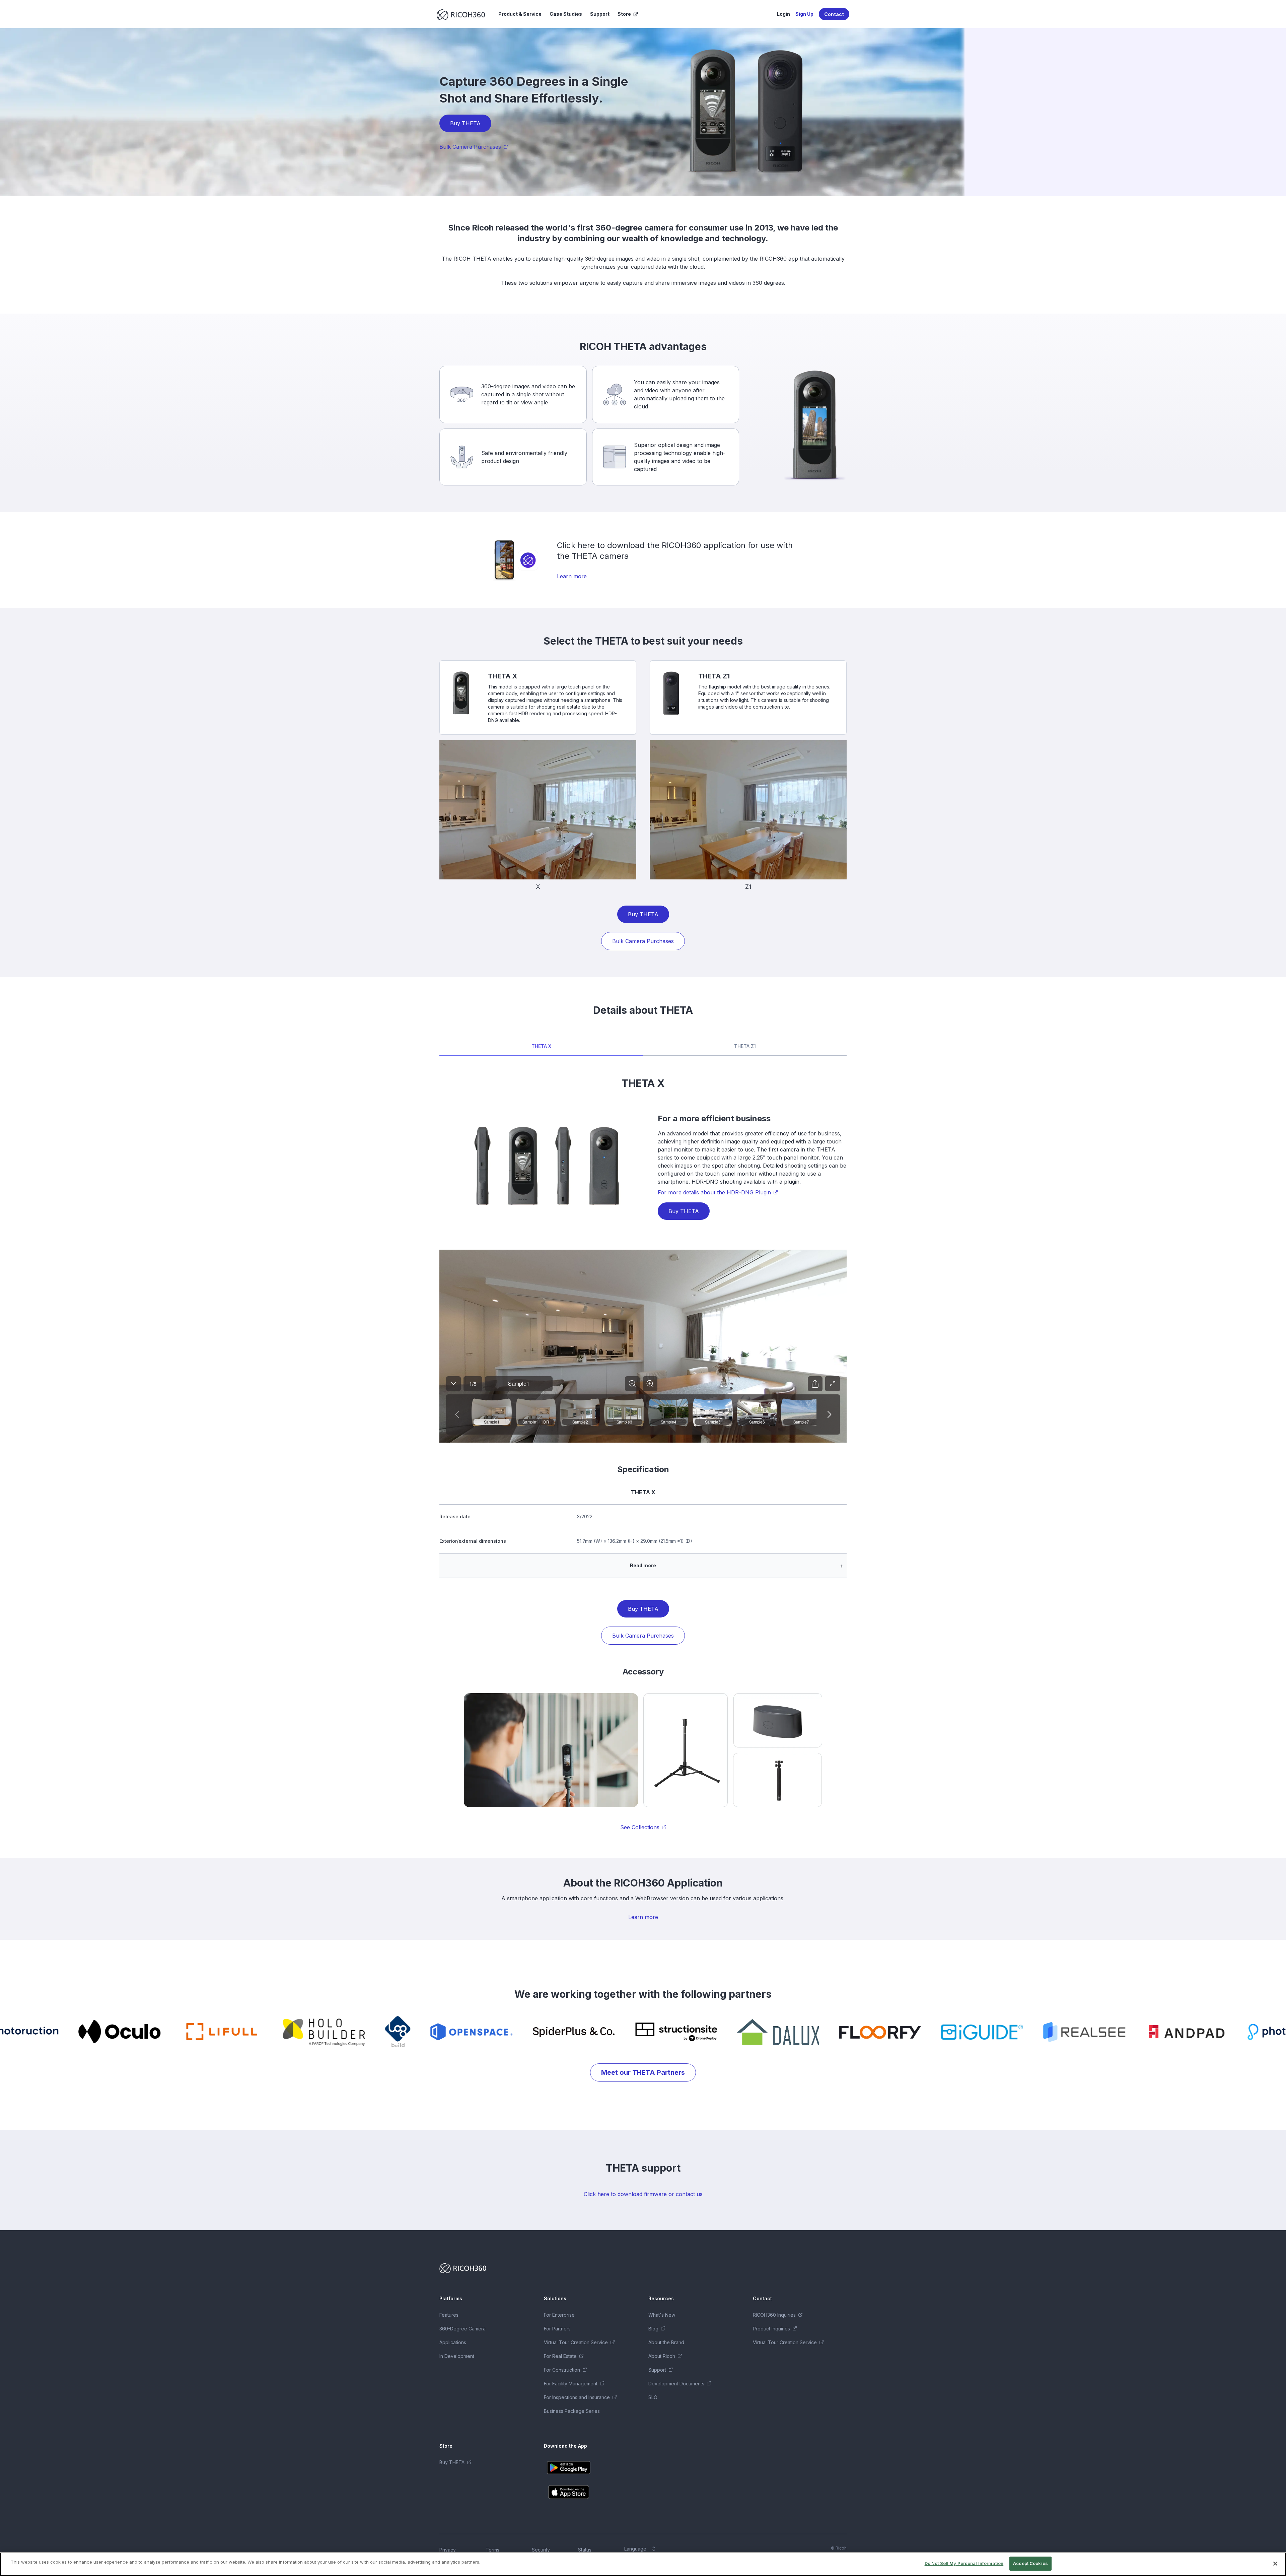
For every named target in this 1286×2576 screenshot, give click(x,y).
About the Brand (666, 2342)
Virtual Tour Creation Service (576, 2342)
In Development (457, 2356)
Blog (653, 2329)
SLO (653, 2397)
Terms (492, 2550)
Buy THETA (465, 123)
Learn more (572, 576)
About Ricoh (662, 2356)
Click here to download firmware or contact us (643, 2194)
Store (624, 14)
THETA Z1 (745, 1046)
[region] (643, 2564)
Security (541, 2550)
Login (783, 14)
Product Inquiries (771, 2329)
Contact (834, 14)
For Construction (562, 2370)
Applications (453, 2342)
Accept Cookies (1030, 2563)
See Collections (640, 1827)
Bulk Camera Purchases (470, 147)
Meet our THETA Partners (643, 2072)
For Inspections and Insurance (577, 2397)
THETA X (541, 1046)
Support (600, 14)
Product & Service (520, 14)
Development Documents (676, 2384)
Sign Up (804, 14)
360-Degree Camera (462, 2329)
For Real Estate (560, 2356)
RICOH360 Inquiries (774, 2315)
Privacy (448, 2550)
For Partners (557, 2329)
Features (449, 2315)
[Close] (1275, 2564)
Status (585, 2550)
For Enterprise (559, 2315)
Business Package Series (572, 2411)
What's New (662, 2315)
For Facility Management (571, 2384)
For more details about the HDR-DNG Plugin (714, 1192)
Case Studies (566, 14)
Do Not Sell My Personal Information (964, 2563)
